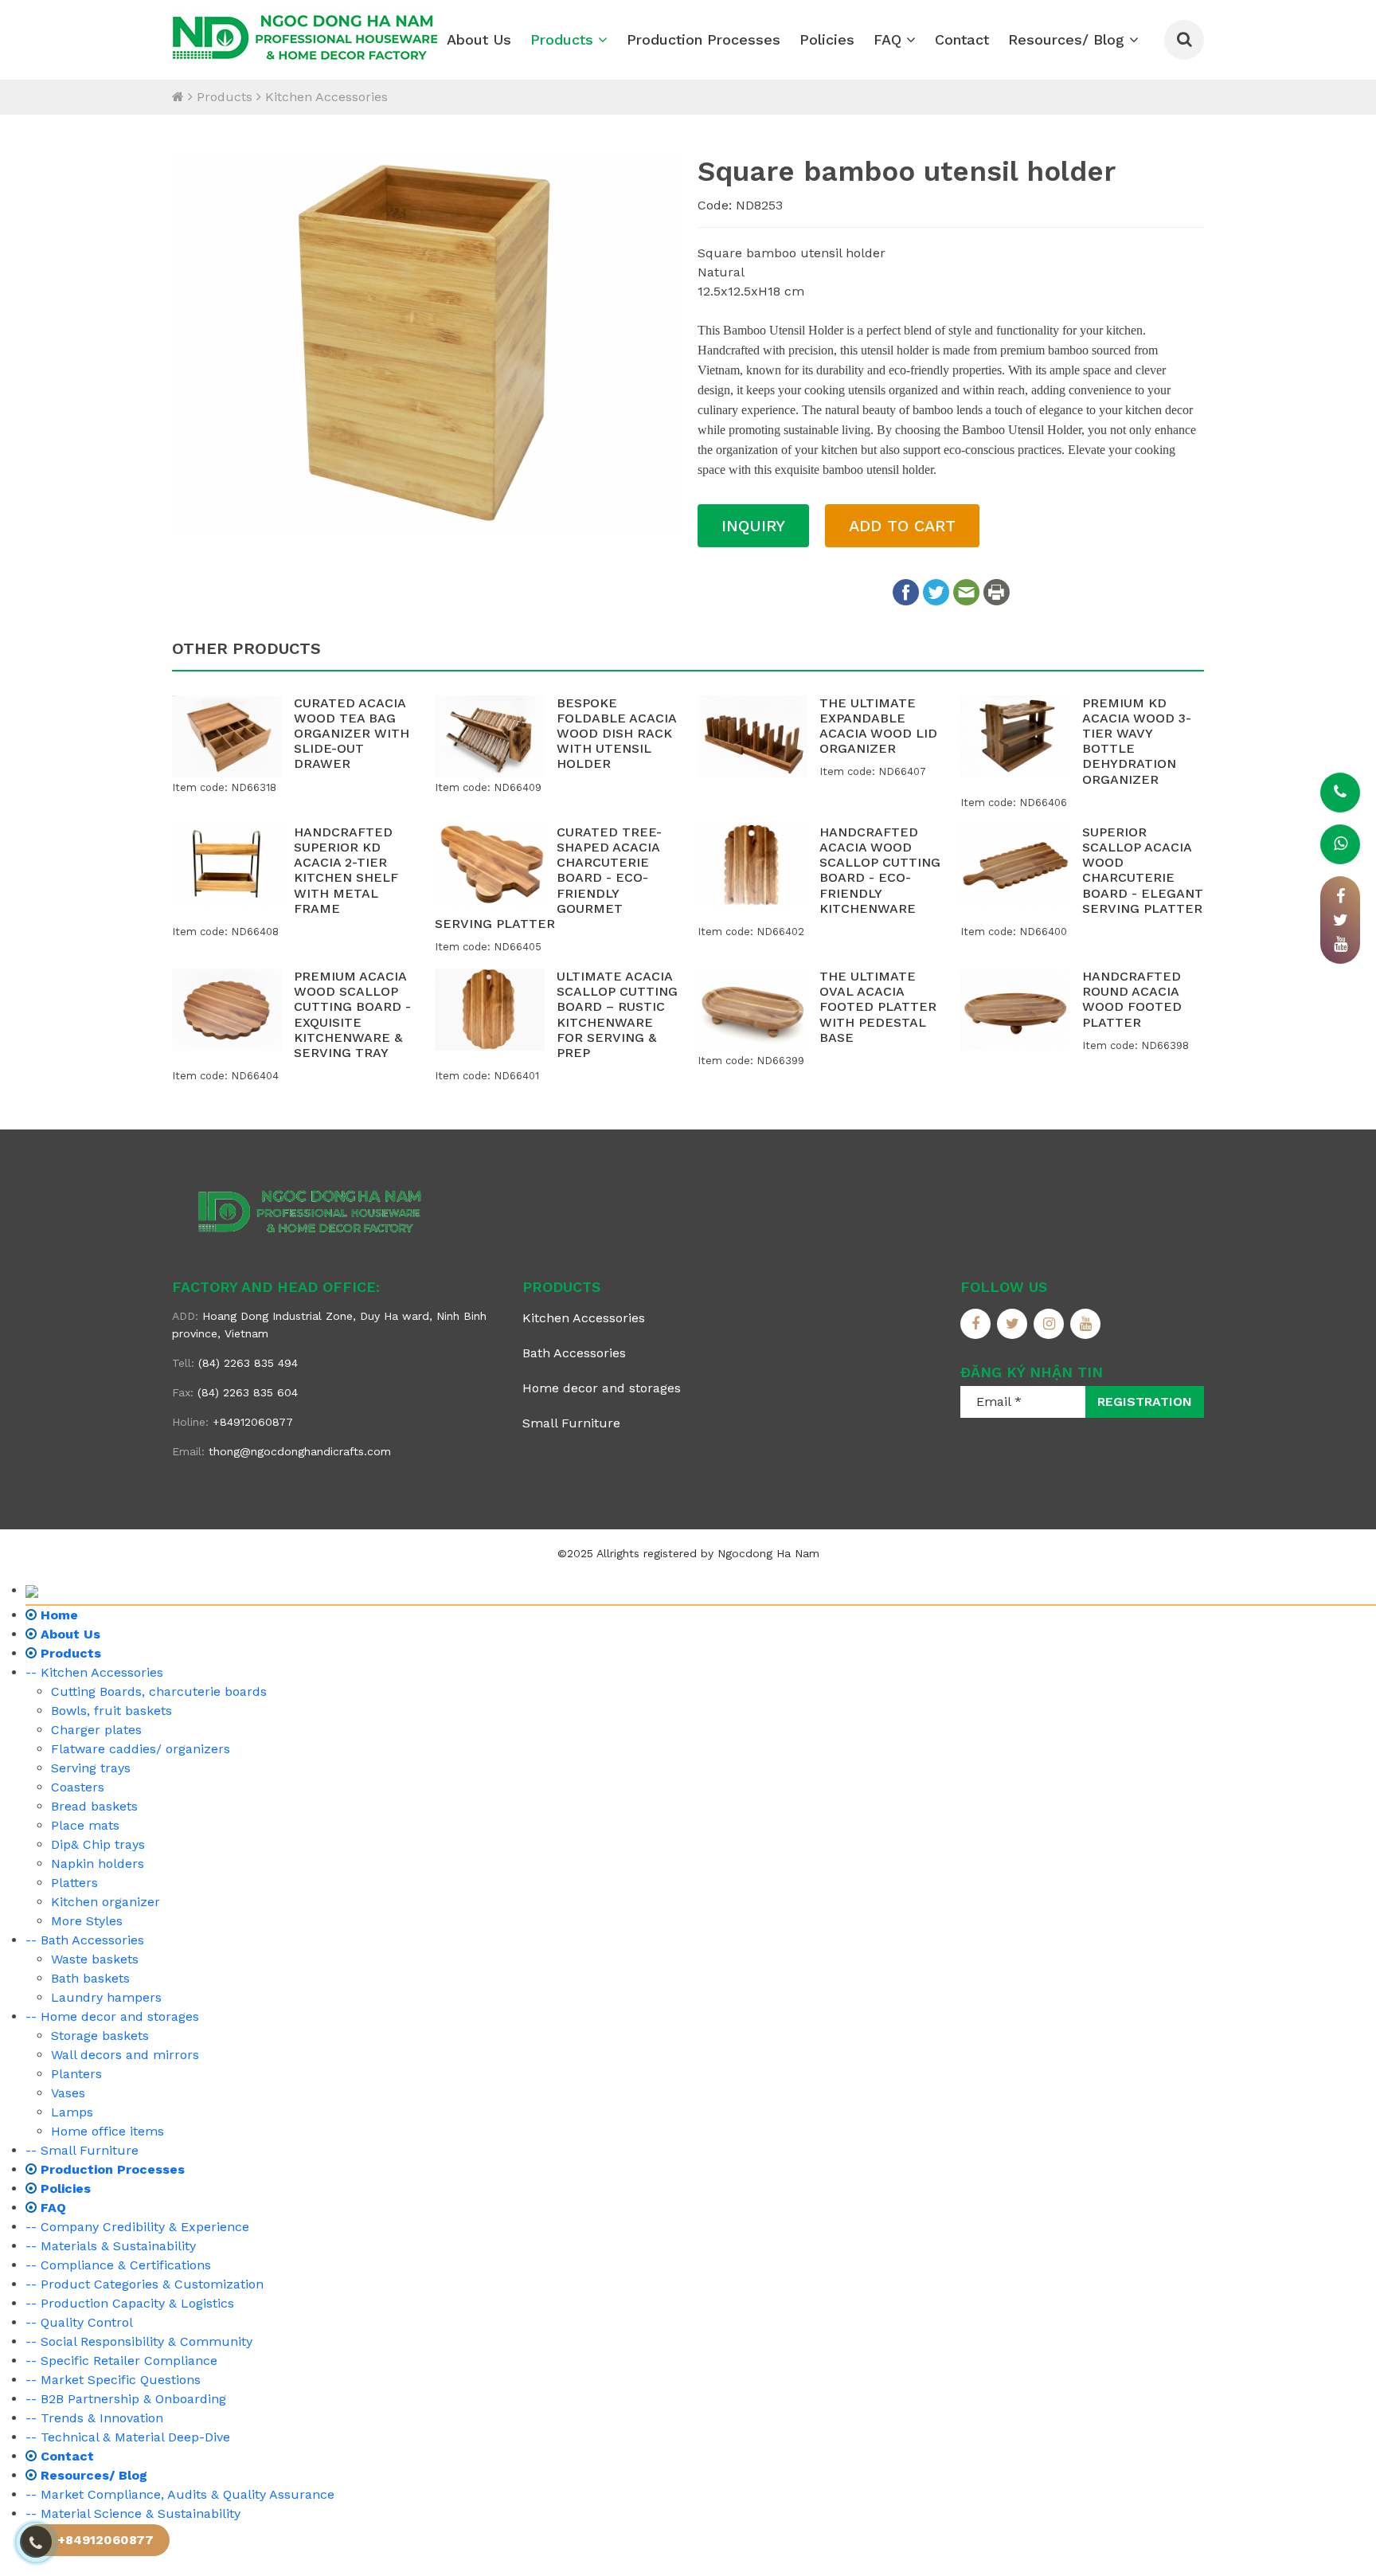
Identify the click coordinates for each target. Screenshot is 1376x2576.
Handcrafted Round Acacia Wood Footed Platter (1132, 999)
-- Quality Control (79, 2322)
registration (1145, 1402)
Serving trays (91, 1768)
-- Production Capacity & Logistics (130, 2303)
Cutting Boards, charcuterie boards (159, 1691)
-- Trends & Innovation (94, 2418)
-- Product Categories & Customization (145, 2284)
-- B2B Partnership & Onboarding (126, 2399)
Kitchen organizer (106, 1902)
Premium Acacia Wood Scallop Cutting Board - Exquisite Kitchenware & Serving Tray (352, 1014)
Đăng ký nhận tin (1032, 1372)
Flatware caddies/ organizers (141, 1749)
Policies (827, 39)
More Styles (87, 1921)
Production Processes (704, 39)
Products (564, 39)
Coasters (78, 1787)
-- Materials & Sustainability (111, 2246)
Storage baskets (100, 2036)
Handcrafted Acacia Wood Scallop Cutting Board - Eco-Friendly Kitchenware (880, 870)
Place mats (85, 1825)
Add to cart (902, 526)
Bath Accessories (574, 1353)
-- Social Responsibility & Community (139, 2341)
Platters (74, 1883)
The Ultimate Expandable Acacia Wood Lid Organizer (878, 726)
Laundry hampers (106, 1997)
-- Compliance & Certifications (118, 2265)
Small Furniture (571, 1423)
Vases (68, 2093)
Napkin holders (98, 1863)
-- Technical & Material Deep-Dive (128, 2437)
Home (57, 1615)
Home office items (107, 2131)
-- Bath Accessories (85, 1940)
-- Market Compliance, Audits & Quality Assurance (180, 2494)
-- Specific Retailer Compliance (121, 2361)
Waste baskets (95, 1959)
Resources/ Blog (1069, 39)
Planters (76, 2074)
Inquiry (753, 526)
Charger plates (96, 1730)
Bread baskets (94, 1806)
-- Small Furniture (82, 2150)
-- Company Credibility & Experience (137, 2227)
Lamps (72, 2112)
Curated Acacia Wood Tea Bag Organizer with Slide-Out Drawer (352, 734)
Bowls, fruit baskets (111, 1711)
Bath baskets (90, 1978)
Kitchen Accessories (326, 97)
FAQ (890, 39)
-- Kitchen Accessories (94, 1672)
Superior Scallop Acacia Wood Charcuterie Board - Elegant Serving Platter (1143, 870)
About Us (479, 39)
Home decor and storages (602, 1388)
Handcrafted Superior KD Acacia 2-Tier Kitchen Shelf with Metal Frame (346, 870)
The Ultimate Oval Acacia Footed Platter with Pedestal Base (878, 1007)
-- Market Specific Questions (113, 2380)
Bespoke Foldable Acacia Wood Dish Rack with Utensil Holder (616, 734)
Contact (962, 39)
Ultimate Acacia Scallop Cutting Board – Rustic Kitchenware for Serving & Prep (617, 1014)
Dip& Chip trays (98, 1844)
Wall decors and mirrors (125, 2055)
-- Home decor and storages (112, 2016)
